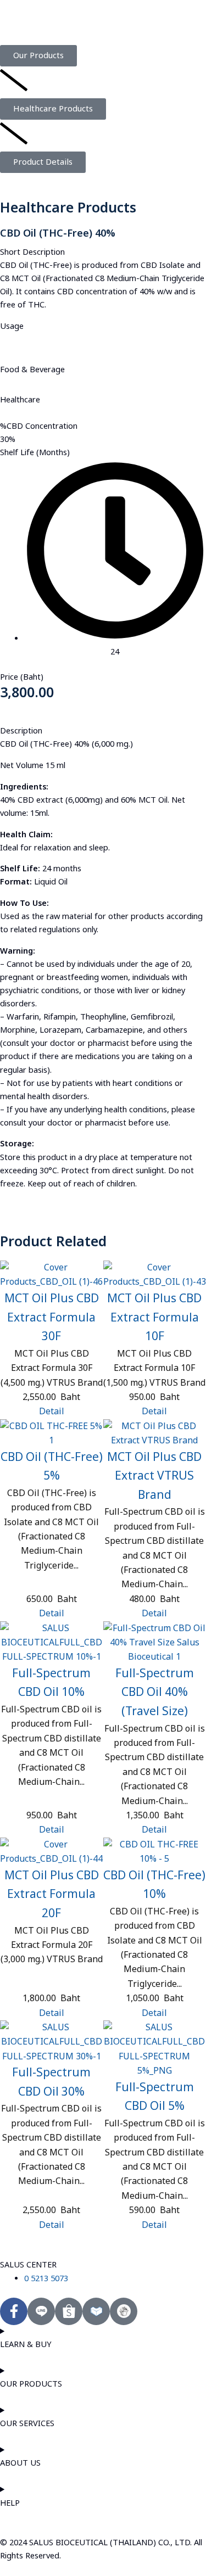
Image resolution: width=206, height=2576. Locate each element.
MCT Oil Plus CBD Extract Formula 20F (52, 1895)
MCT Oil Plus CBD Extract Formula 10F (154, 1318)
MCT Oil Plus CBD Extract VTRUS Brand (154, 1476)
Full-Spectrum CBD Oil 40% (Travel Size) (155, 1693)
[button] (43, 162)
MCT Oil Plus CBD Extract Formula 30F (52, 1318)
